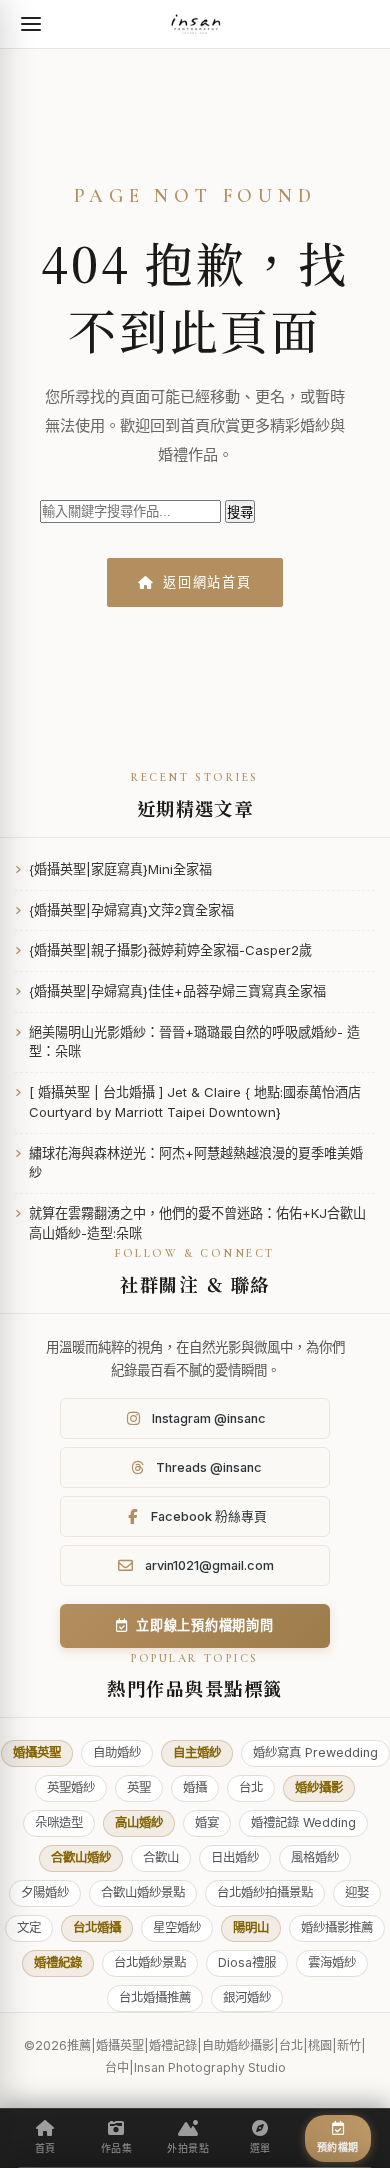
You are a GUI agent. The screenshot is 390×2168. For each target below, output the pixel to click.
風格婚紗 (315, 1857)
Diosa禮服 (247, 1962)
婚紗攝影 (319, 1787)
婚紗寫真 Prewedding (315, 1752)
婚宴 (207, 1822)
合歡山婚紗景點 (143, 1892)
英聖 (139, 1787)
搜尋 (240, 512)
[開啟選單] (31, 24)
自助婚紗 (117, 1752)
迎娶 (357, 1892)
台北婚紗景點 (150, 1962)
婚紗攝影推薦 (337, 1927)
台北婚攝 (97, 1927)
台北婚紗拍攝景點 (265, 1892)
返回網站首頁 (208, 582)
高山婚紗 (139, 1822)
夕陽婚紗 (45, 1892)
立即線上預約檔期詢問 (205, 1625)
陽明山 (251, 1927)
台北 (251, 1787)
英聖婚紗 (71, 1787)
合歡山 (161, 1857)
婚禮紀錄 (58, 1962)
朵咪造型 (59, 1822)
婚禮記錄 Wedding (303, 1822)
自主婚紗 (197, 1752)
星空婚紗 (177, 1927)
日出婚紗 (235, 1857)
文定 (29, 1927)
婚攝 (195, 1787)
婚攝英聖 (37, 1752)
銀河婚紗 (247, 1997)
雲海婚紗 (332, 1962)
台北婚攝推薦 (155, 1997)
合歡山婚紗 (81, 1857)
